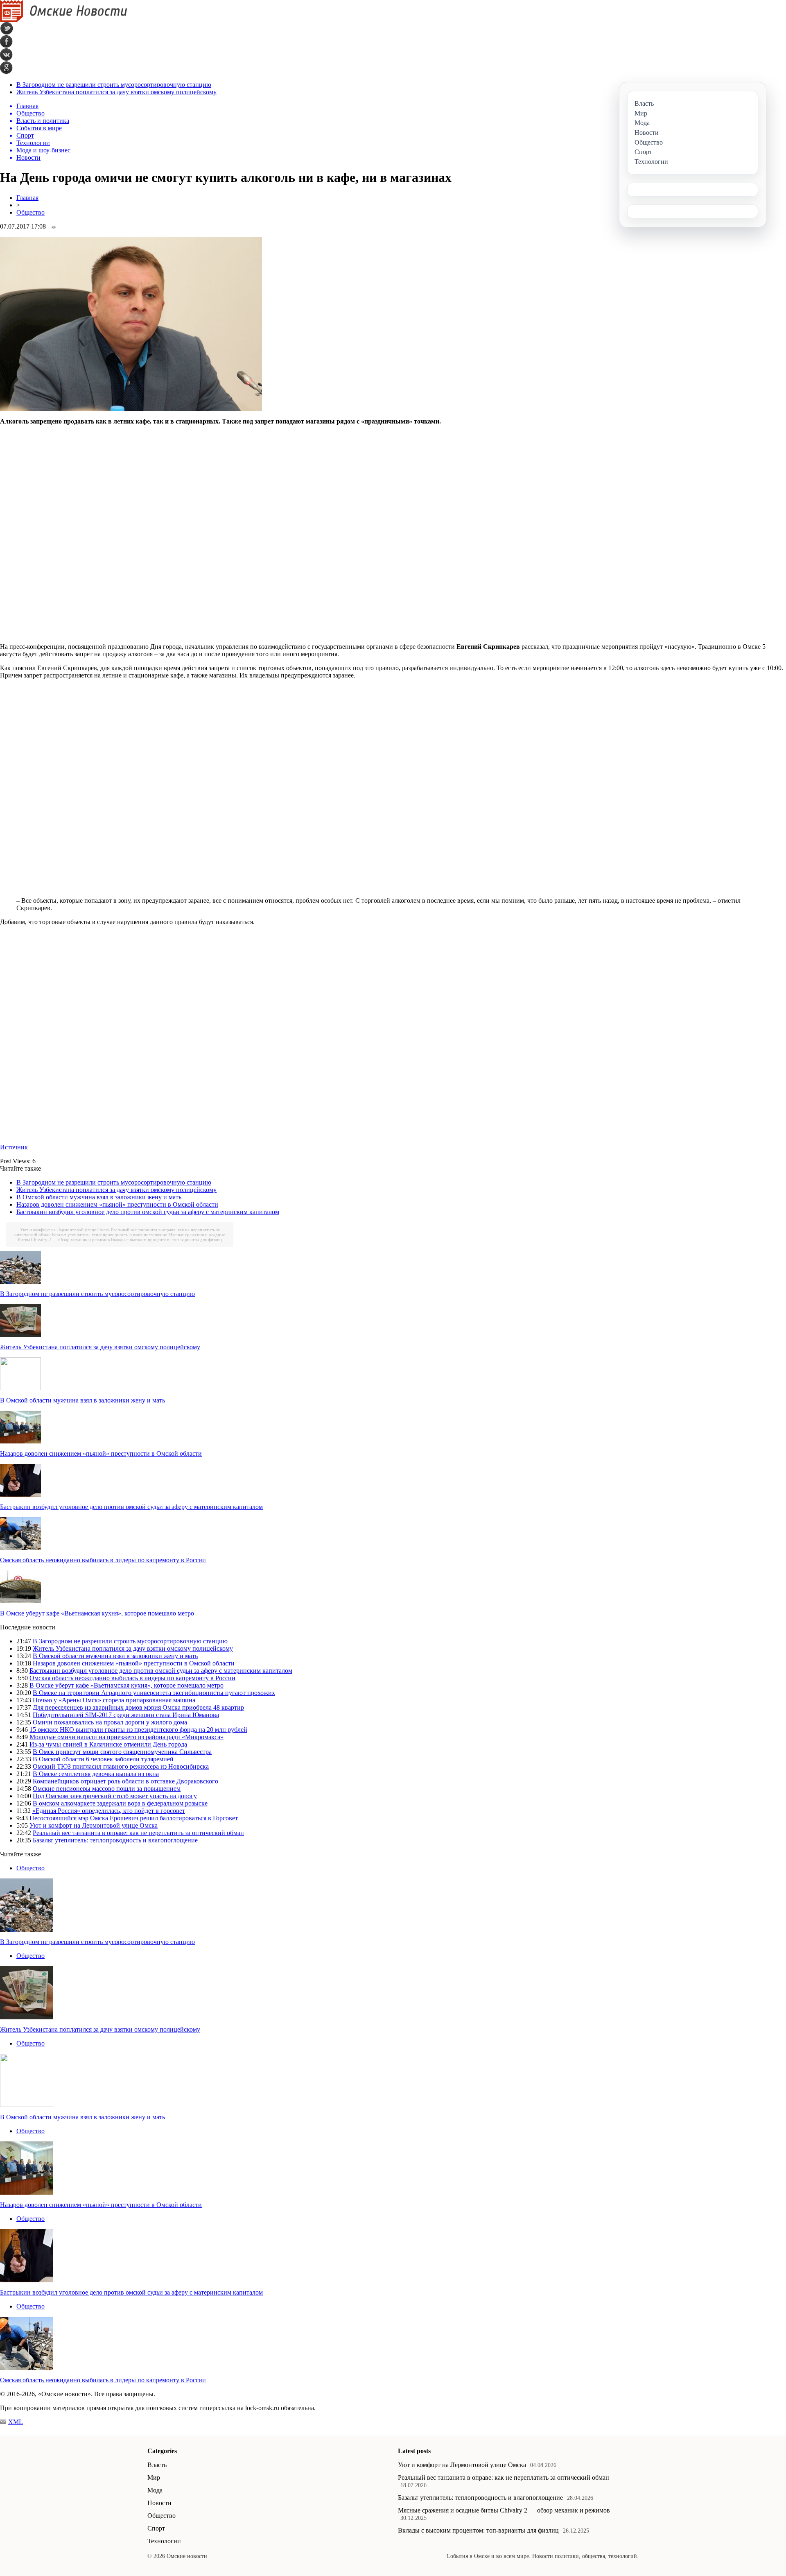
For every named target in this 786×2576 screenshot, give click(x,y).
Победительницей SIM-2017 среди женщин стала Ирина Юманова (126, 1715)
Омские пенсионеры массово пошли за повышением (107, 1789)
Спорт (156, 2528)
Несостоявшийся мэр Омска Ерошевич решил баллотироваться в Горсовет (134, 1818)
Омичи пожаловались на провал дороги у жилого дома (110, 1722)
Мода (155, 2490)
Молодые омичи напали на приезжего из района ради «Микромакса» (126, 1737)
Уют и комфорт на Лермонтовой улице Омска (65, 1230)
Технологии (164, 2541)
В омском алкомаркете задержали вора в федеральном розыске (120, 1803)
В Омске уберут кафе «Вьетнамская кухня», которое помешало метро (97, 1613)
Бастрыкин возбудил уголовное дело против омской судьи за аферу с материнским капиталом (148, 1212)
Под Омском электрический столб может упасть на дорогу (115, 1796)
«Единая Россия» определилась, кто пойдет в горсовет (109, 1811)
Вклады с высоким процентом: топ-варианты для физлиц (166, 1239)
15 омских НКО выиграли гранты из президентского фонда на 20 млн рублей (138, 1730)
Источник (14, 1147)
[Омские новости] (64, 20)
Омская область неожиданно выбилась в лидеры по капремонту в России (103, 1560)
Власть (157, 2465)
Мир (154, 2477)
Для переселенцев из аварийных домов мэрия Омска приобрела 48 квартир (138, 1707)
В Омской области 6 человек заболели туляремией (103, 1759)
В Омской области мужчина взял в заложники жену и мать (99, 1197)
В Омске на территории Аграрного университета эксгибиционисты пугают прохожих (154, 1693)
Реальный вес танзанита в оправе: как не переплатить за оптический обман (138, 1833)
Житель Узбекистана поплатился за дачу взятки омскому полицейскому (116, 92)
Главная (27, 198)
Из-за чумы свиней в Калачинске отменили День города (108, 1744)
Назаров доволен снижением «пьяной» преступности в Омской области (117, 1204)
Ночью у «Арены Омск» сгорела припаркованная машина (114, 1700)
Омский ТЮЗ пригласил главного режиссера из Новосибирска (121, 1766)
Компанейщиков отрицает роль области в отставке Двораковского (125, 1781)
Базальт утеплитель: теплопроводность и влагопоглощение (110, 1235)
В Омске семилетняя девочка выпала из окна (96, 1774)
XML (16, 2422)
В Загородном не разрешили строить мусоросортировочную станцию (114, 85)
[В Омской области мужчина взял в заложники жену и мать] (20, 1388)
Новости (159, 2503)
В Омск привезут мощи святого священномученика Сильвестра (122, 1752)
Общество (30, 212)
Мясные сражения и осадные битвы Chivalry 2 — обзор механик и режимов (504, 2510)
